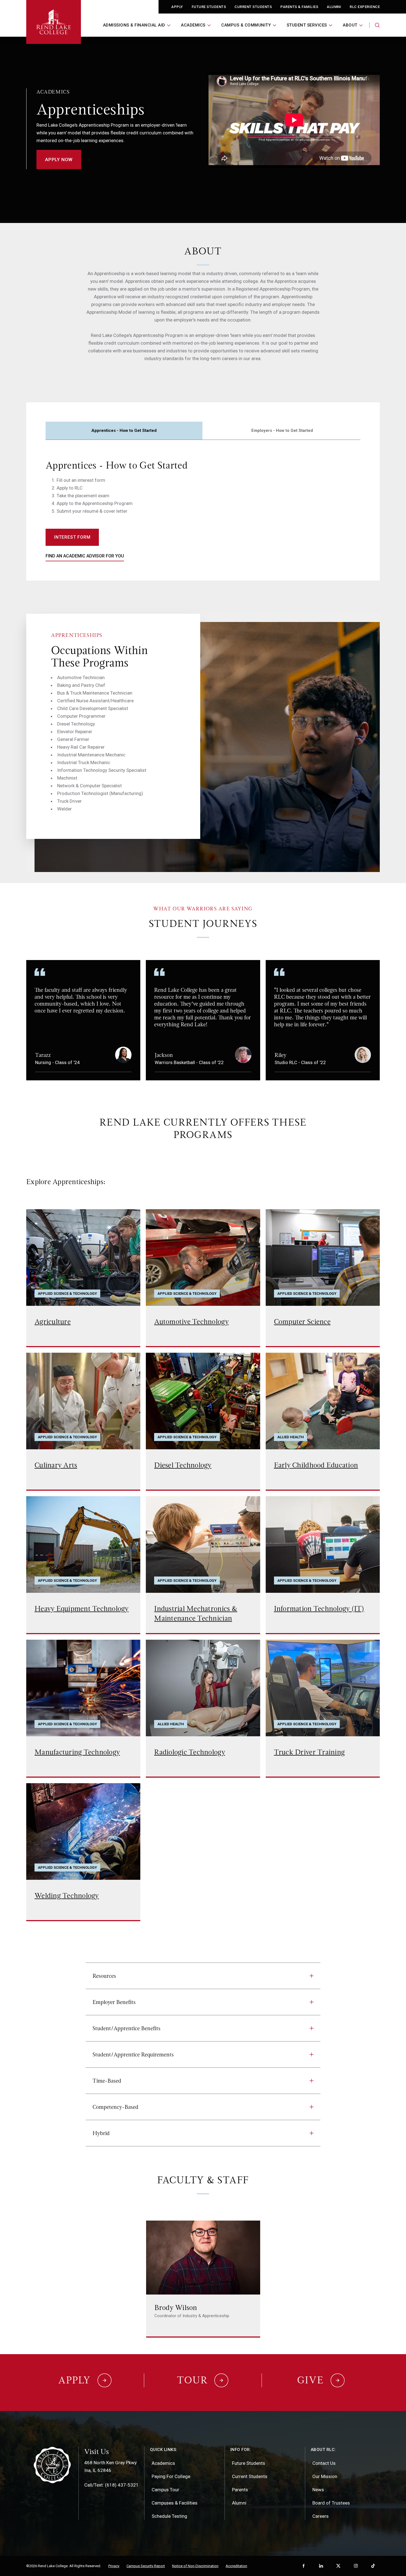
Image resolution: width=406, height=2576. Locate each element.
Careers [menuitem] (321, 2516)
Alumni (334, 7)
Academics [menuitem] (163, 2463)
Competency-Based (115, 2107)
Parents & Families (299, 7)
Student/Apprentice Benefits (126, 2028)
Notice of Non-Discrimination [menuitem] (195, 2566)
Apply (177, 7)
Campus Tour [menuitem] (165, 2490)
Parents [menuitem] (240, 2490)
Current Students (253, 7)
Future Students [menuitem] (249, 2463)
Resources (104, 1976)
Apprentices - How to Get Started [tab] (124, 430)
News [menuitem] (318, 2490)
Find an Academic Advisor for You (85, 556)
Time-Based (107, 2081)
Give (310, 2380)
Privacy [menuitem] (114, 2566)
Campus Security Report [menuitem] (146, 2566)
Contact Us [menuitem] (324, 2463)
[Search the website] (377, 25)
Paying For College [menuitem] (171, 2476)
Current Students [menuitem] (250, 2476)
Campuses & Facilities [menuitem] (175, 2503)
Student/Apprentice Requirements (133, 2054)
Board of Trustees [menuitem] (331, 2503)
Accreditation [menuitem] (236, 2566)
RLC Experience (365, 7)
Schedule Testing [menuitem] (169, 2516)
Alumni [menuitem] (239, 2503)
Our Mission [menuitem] (325, 2476)
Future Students (209, 7)
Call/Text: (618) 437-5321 (111, 2485)
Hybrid (101, 2133)
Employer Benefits (114, 2002)
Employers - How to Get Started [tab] (282, 430)
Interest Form (72, 537)
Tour (192, 2380)
